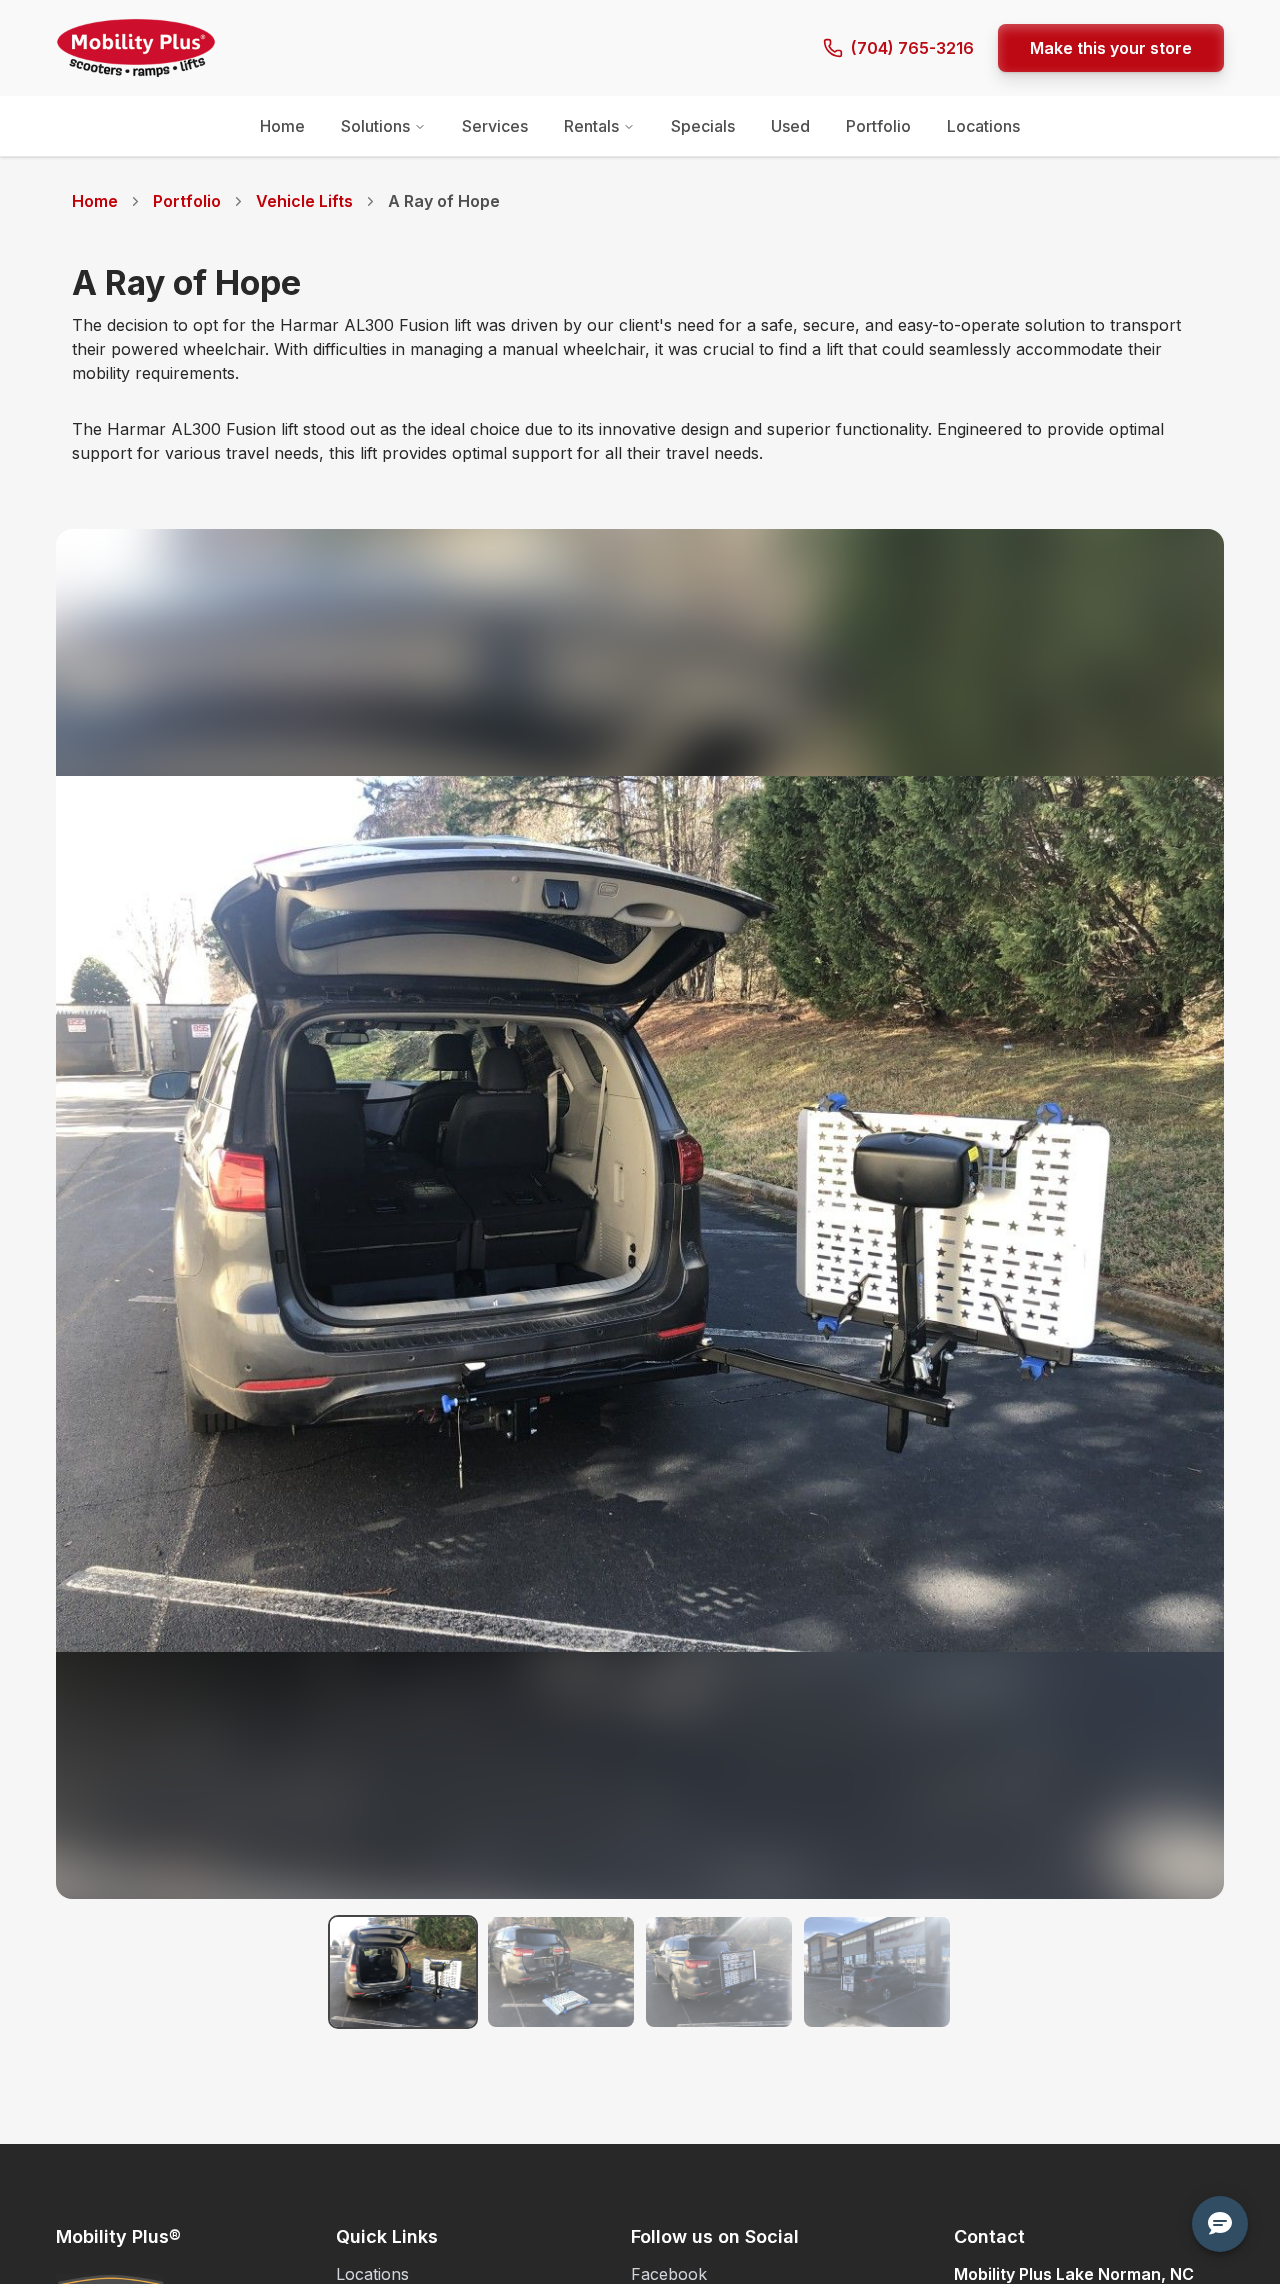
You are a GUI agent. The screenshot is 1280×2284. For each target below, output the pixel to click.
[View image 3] (719, 1972)
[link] (444, 201)
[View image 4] (877, 1972)
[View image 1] (403, 1972)
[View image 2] (561, 1972)
